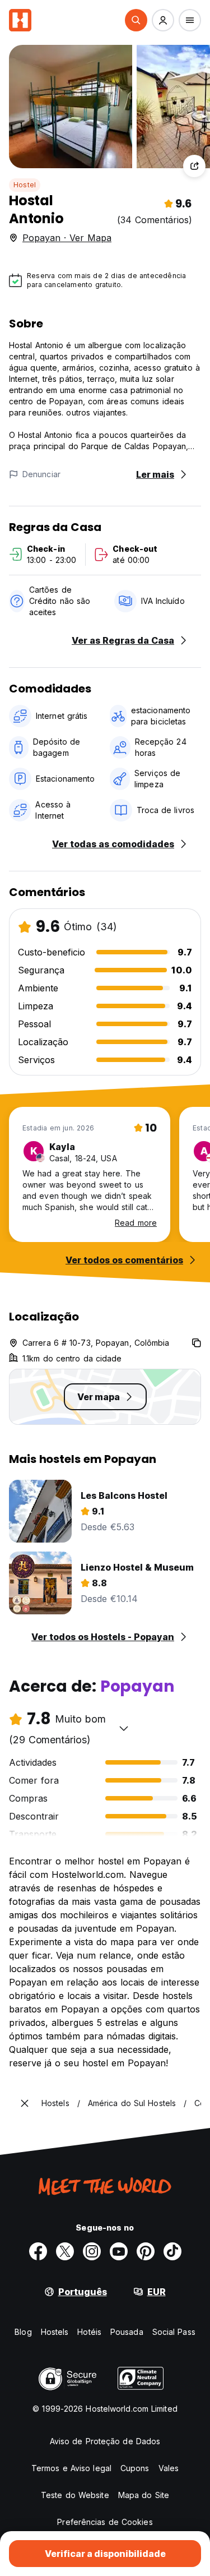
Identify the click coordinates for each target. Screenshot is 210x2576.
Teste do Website (75, 2495)
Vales (169, 2468)
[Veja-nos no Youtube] (119, 2251)
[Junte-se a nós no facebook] (38, 2251)
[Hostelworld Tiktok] (172, 2251)
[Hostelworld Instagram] (92, 2251)
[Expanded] (25, 2103)
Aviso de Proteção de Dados (105, 2441)
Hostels (55, 2332)
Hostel (25, 185)
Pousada (127, 2332)
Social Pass (174, 2332)
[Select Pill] (136, 20)
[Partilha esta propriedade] (194, 166)
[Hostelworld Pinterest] (146, 2251)
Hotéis (89, 2332)
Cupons (135, 2468)
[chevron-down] (124, 1728)
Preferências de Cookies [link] (105, 2522)
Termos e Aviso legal (71, 2468)
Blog (23, 2332)
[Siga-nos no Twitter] (65, 2251)
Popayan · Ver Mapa (67, 238)
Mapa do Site (144, 2495)
